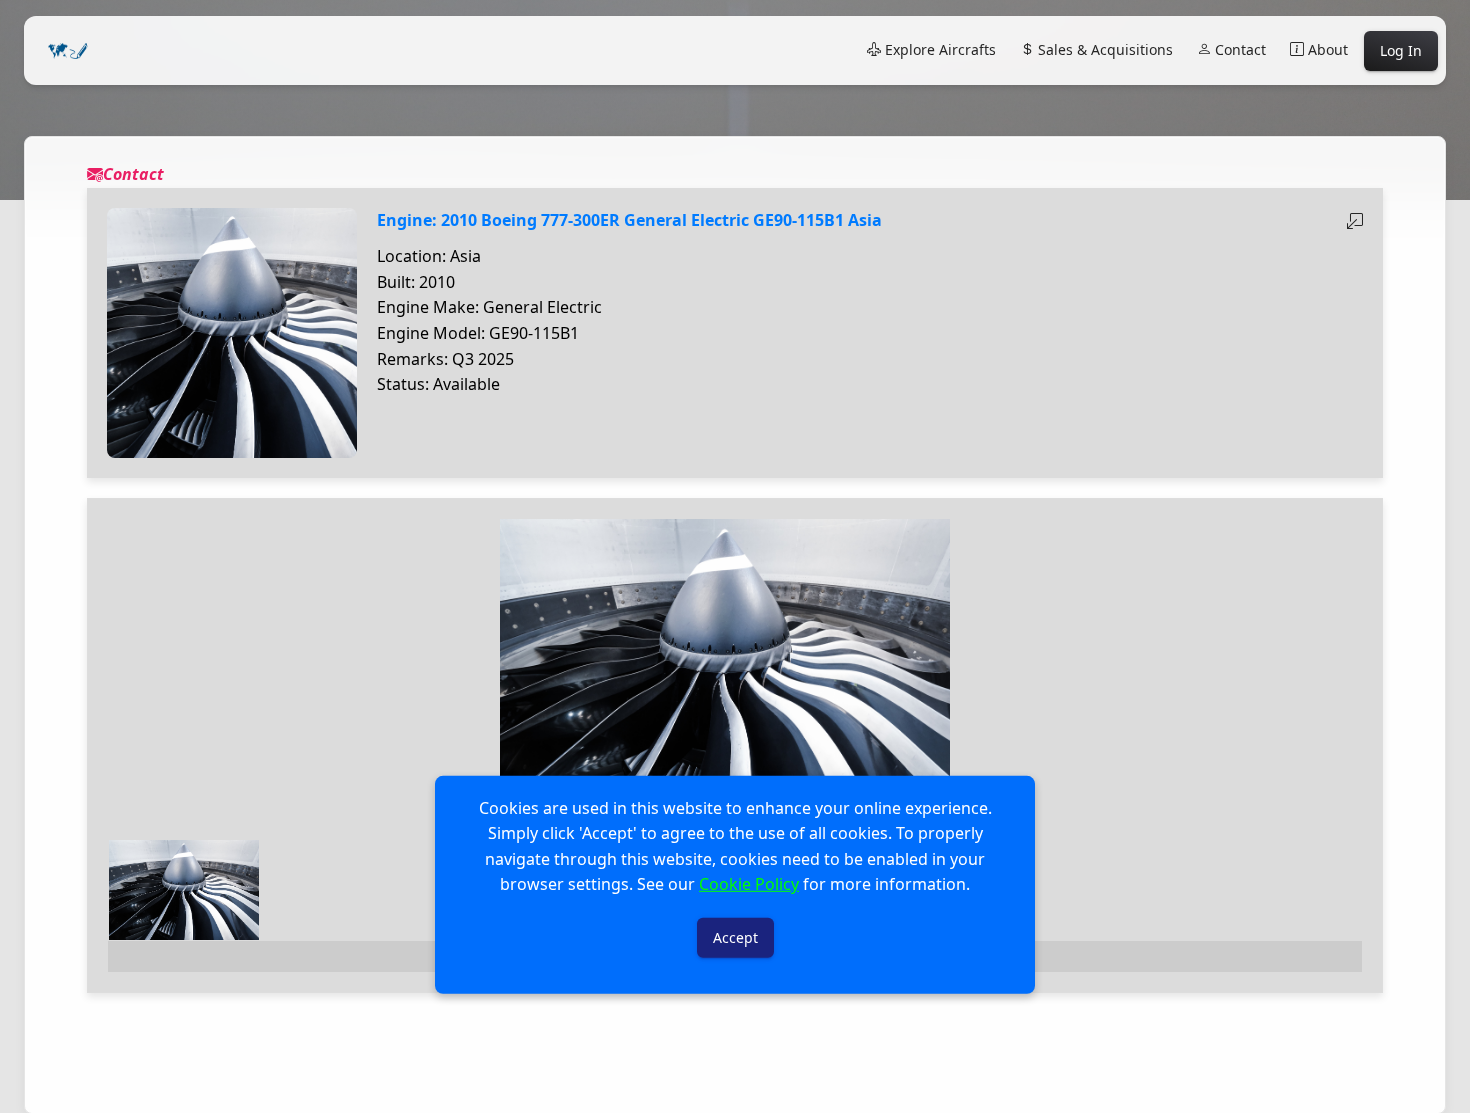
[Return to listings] (1355, 221)
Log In (1401, 50)
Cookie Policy (749, 884)
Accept (735, 937)
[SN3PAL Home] (68, 50)
